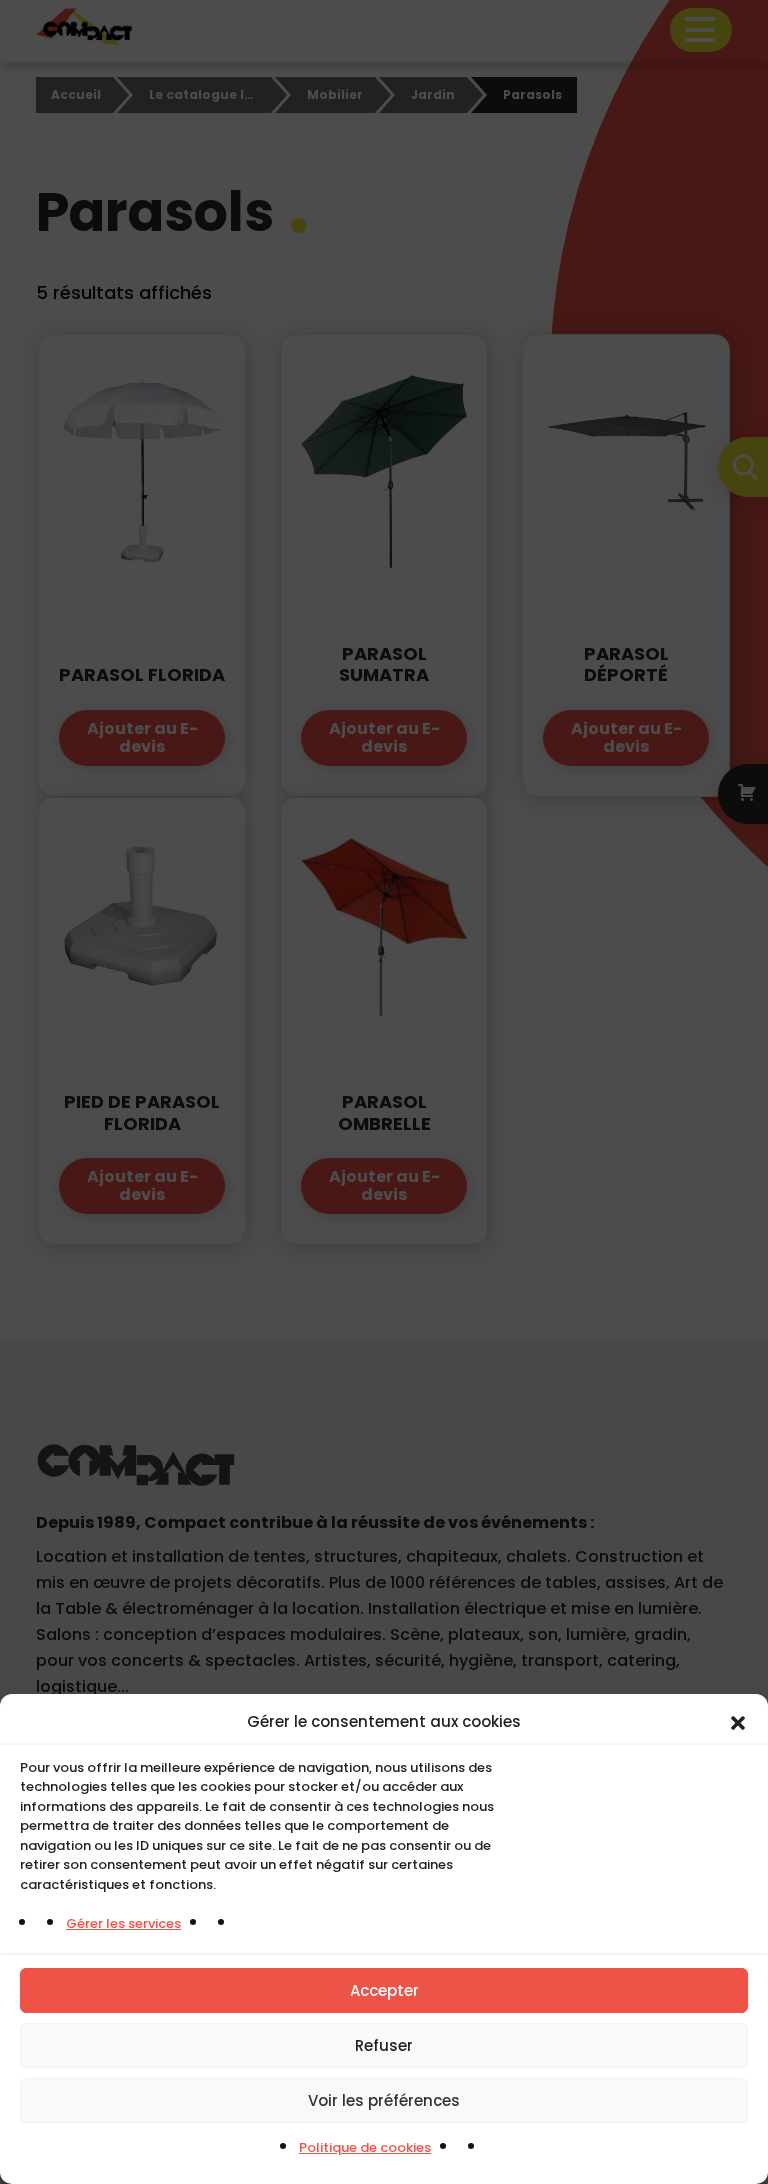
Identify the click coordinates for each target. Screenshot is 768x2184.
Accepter (384, 1990)
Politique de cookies (365, 2147)
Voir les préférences (384, 2100)
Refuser (384, 2045)
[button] (738, 1722)
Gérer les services (123, 1923)
